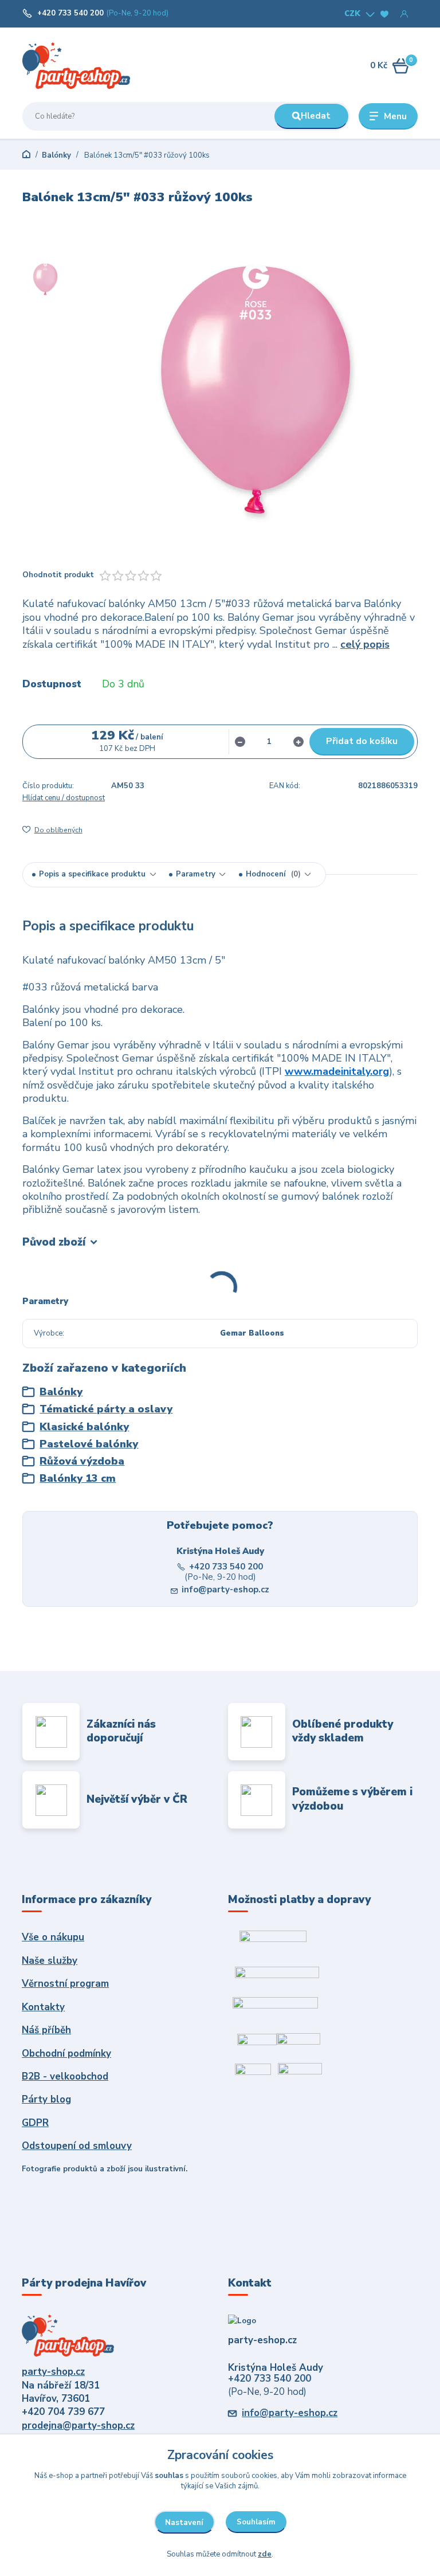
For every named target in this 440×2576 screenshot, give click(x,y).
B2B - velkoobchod (65, 2076)
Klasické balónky (84, 1427)
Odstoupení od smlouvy (77, 2146)
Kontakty (43, 2007)
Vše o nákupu (53, 1937)
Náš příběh (46, 2030)
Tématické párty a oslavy (106, 1409)
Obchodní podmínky (66, 2054)
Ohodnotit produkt (58, 575)
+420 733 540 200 (70, 13)
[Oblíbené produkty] (384, 14)
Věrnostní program (65, 1984)
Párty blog (46, 2099)
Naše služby (50, 1961)
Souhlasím (256, 2522)
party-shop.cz (53, 2372)
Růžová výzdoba (82, 1461)
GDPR (35, 2123)
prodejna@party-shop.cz (78, 2426)
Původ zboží (54, 1242)
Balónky (56, 155)
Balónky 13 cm (78, 1479)
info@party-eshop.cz (225, 1590)
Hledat (316, 116)
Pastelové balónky (89, 1444)
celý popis (365, 644)
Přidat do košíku (362, 741)
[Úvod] (76, 65)
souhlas (169, 2476)
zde (265, 2554)
